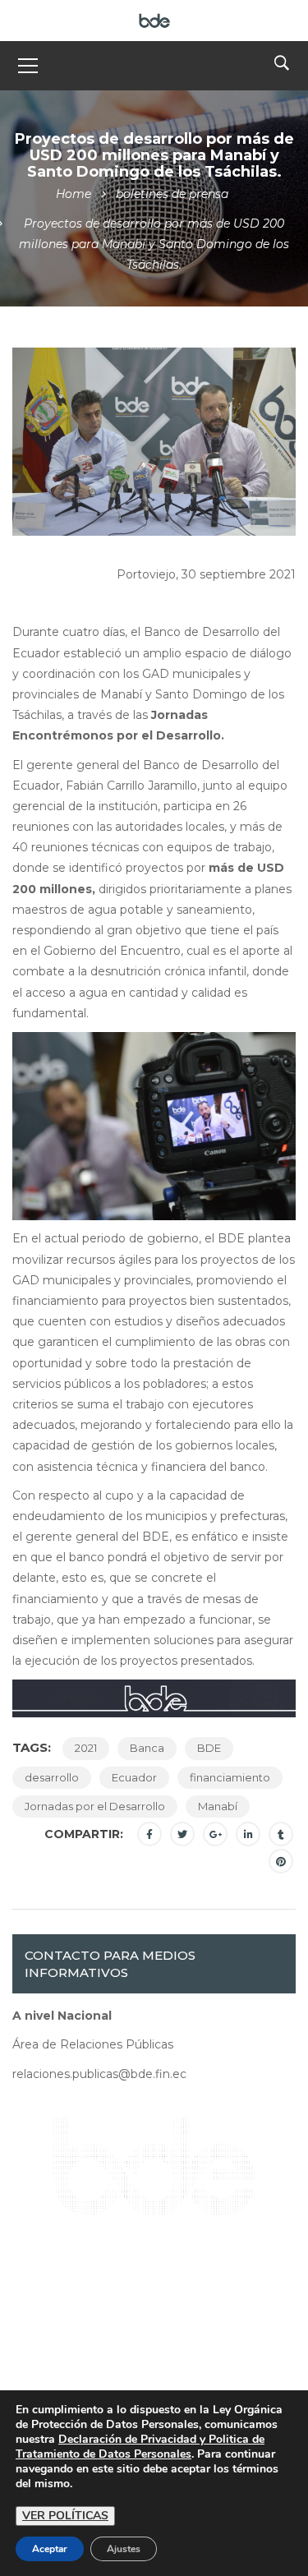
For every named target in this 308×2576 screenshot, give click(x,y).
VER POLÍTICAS (65, 2516)
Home (74, 194)
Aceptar (50, 2549)
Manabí (218, 1806)
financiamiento (230, 1777)
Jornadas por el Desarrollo (95, 1806)
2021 (86, 1748)
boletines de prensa (172, 194)
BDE (209, 1748)
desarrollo (52, 1777)
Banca (147, 1748)
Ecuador (134, 1777)
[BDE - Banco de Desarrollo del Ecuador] (154, 20)
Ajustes (124, 2549)
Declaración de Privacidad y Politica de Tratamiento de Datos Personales (140, 2447)
